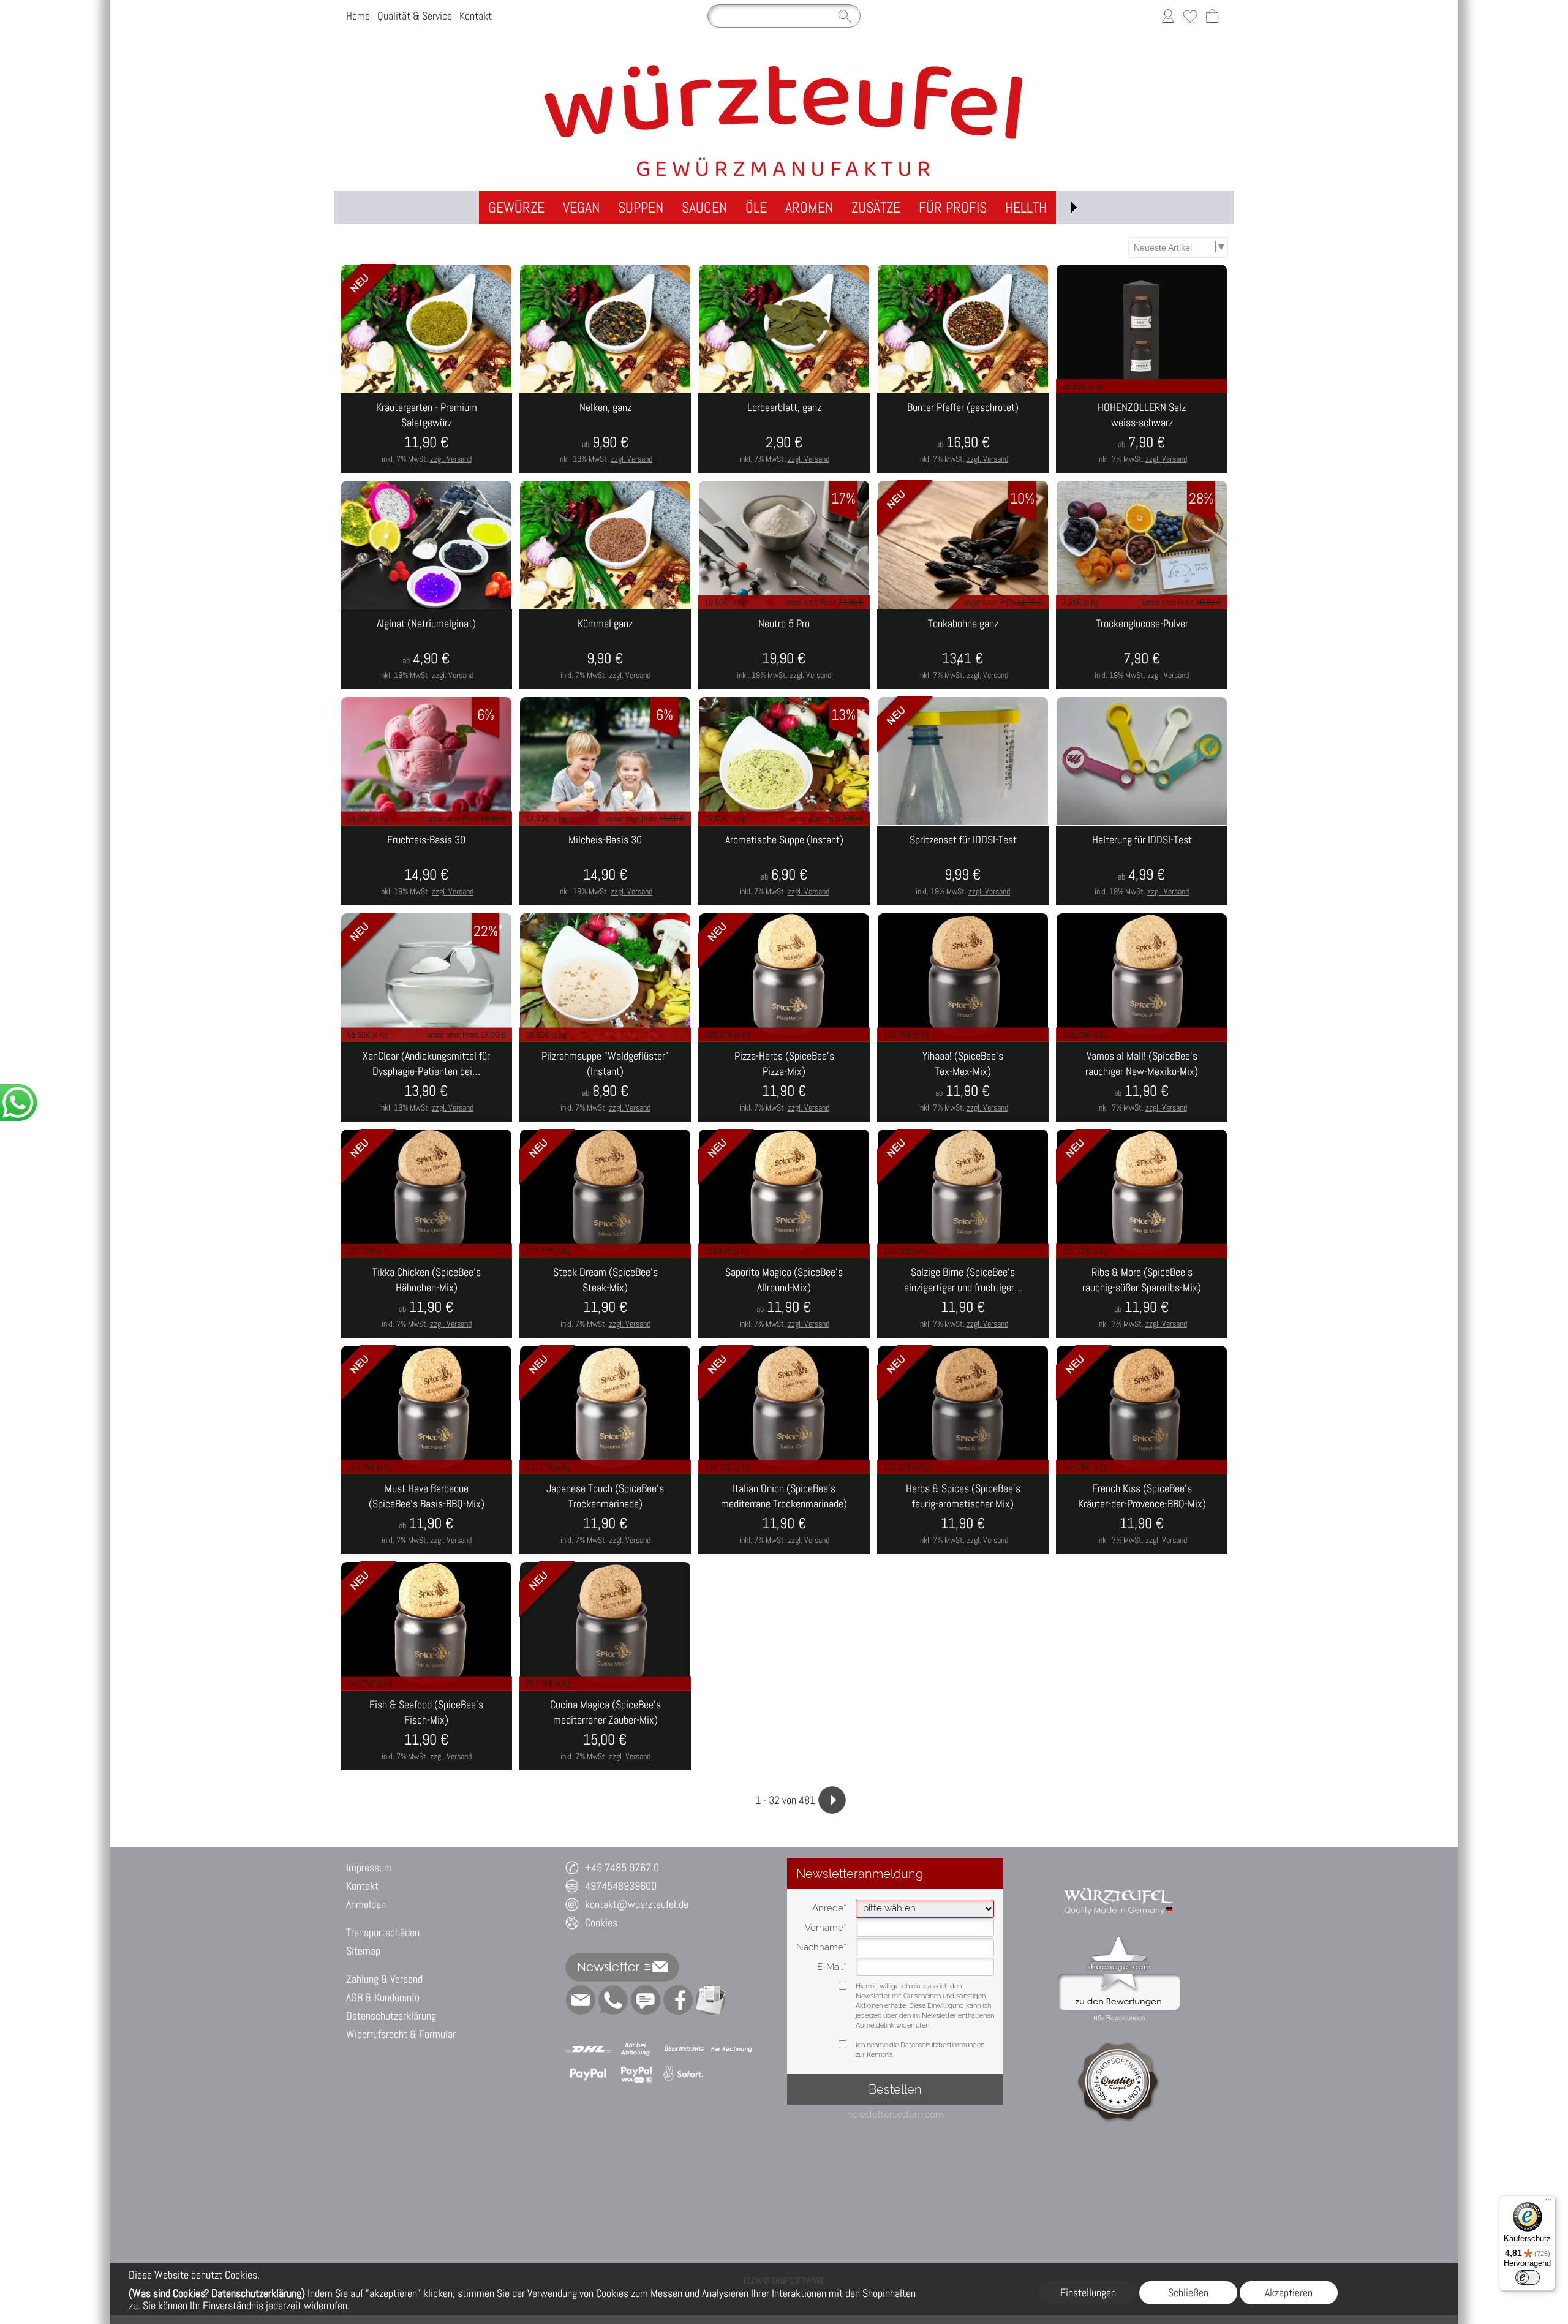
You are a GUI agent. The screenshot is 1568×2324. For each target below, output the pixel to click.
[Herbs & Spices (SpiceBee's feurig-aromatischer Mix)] (963, 1514)
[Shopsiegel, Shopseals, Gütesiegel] (1119, 1939)
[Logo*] (784, 67)
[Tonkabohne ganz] (963, 649)
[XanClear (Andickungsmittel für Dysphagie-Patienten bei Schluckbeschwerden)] (426, 1082)
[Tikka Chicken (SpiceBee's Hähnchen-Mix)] (426, 1298)
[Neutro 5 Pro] (784, 649)
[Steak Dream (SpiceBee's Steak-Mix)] (605, 1298)
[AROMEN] (809, 207)
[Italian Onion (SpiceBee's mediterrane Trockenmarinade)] (784, 1514)
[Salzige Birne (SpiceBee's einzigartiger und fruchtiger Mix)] (963, 1298)
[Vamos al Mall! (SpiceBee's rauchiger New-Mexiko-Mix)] (1142, 1082)
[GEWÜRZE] (516, 207)
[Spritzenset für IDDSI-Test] (963, 866)
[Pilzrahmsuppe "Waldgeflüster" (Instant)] (605, 1082)
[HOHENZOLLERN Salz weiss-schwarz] (1142, 433)
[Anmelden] (1168, 16)
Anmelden (366, 1904)
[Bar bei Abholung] (636, 2049)
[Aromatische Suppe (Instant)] (784, 866)
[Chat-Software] (646, 2000)
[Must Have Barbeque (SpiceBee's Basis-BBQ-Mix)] (426, 1514)
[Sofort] (684, 2074)
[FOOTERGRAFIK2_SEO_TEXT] (1119, 1882)
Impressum (369, 1867)
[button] (1074, 207)
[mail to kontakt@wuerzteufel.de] (581, 2000)
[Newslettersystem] (710, 2000)
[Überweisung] (684, 2049)
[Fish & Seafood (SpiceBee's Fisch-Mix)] (426, 1730)
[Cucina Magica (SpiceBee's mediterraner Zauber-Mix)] (605, 1730)
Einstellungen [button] (1088, 2292)
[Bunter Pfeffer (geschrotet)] (963, 433)
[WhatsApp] (613, 2000)
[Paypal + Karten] (636, 2074)
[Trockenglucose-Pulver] (1142, 649)
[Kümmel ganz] (605, 649)
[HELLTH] (1026, 207)
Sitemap (363, 1951)
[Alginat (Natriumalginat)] (426, 649)
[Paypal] (588, 2074)
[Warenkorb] (1212, 16)
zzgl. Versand (451, 459)
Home (358, 16)
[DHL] (588, 2049)
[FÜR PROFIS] (953, 207)
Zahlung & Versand (384, 1979)
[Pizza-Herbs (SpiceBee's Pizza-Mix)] (784, 1082)
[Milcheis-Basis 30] (605, 866)
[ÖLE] (756, 207)
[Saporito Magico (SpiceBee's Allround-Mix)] (784, 1298)
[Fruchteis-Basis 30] (426, 866)
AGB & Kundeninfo (383, 1997)
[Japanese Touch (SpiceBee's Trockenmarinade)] (605, 1514)
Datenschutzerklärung (391, 2016)
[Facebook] (678, 2000)
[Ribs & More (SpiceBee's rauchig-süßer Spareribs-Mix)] (1142, 1298)
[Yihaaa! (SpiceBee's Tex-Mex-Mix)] (963, 1082)
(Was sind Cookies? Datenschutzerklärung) (217, 2293)
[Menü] (1548, 2203)
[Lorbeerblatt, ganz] (784, 433)
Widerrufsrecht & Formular (401, 2034)
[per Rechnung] (732, 2049)
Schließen (1188, 2292)
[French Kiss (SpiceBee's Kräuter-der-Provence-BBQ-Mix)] (1142, 1514)
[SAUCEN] (704, 207)
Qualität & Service (415, 16)
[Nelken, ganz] (605, 433)
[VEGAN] (581, 207)
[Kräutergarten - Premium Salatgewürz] (426, 433)
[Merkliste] (1190, 16)
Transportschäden (383, 1932)
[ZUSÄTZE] (876, 207)
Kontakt (476, 16)
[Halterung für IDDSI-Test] (1142, 866)
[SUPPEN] (641, 207)
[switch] (1528, 2277)
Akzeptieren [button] (1289, 2292)
